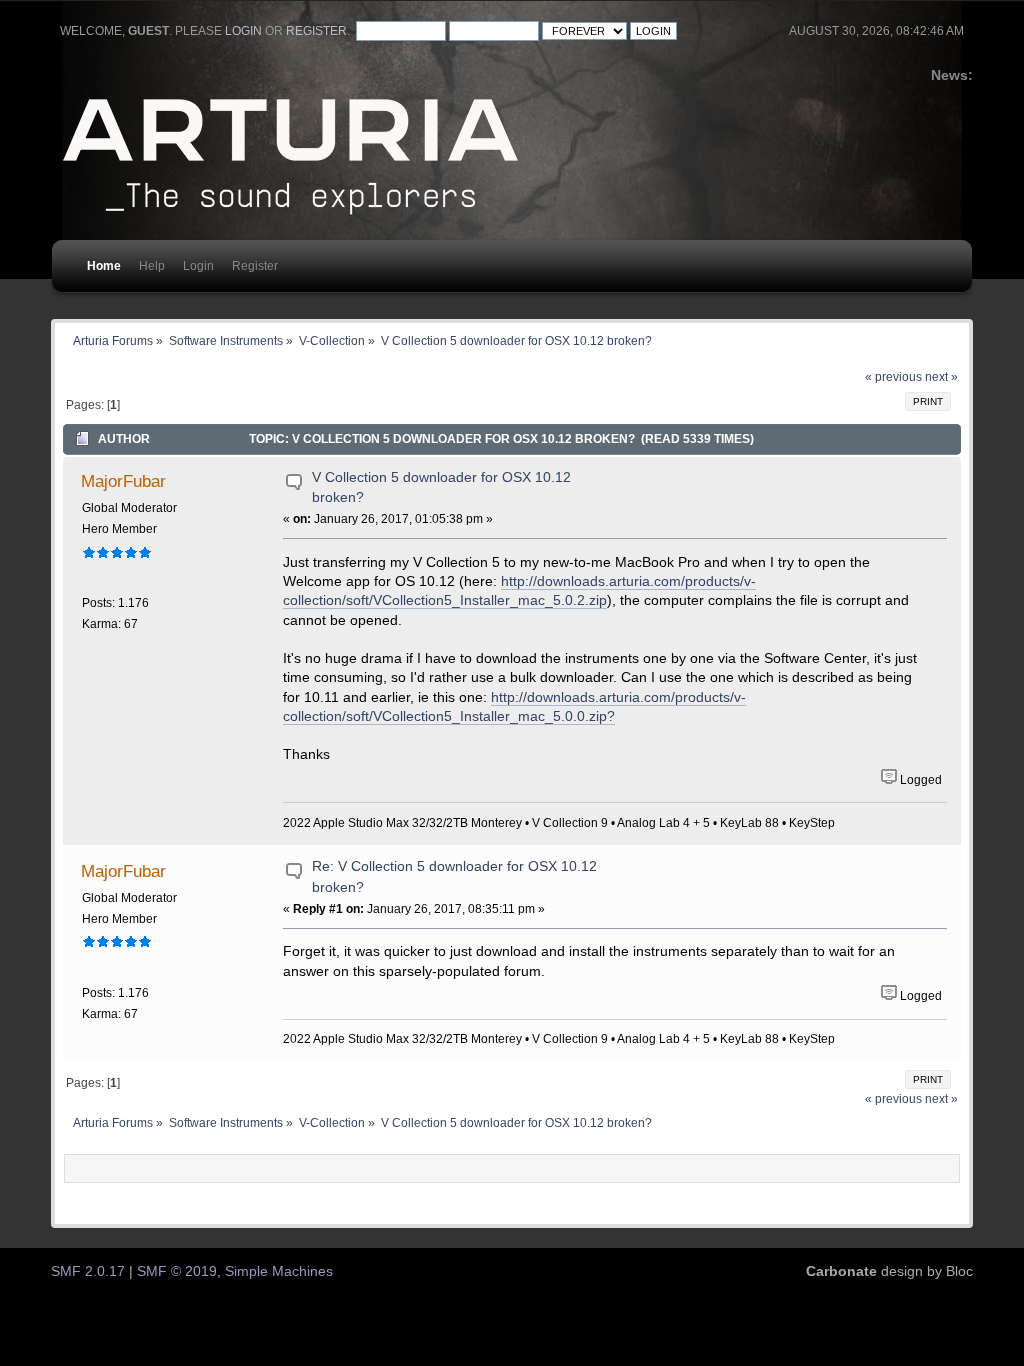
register (316, 31)
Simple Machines (279, 1271)
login (243, 31)
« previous (893, 377)
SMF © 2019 (177, 1271)
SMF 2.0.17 (88, 1271)
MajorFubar (123, 481)
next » (941, 377)
